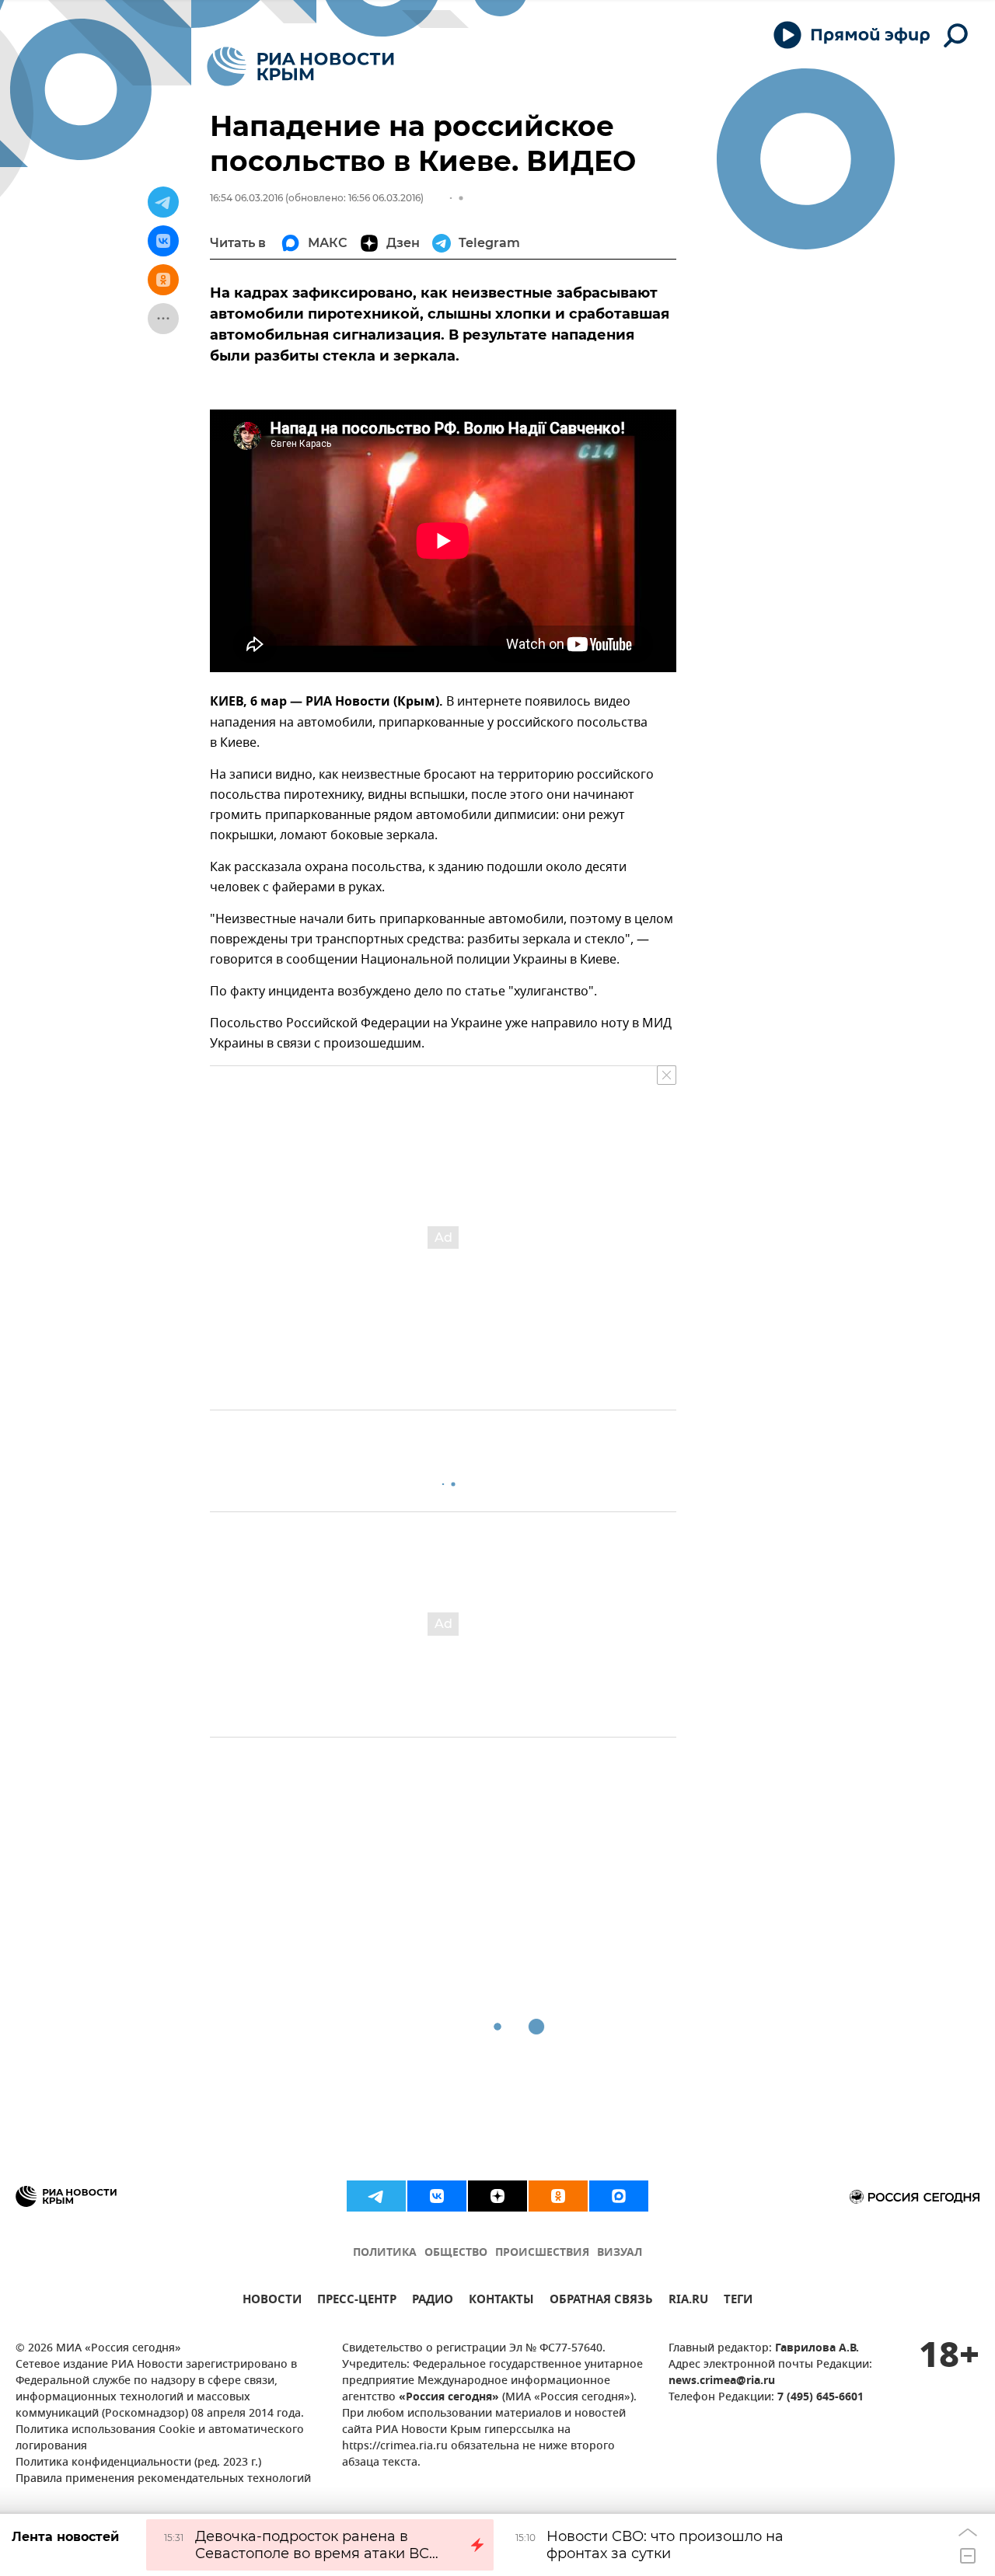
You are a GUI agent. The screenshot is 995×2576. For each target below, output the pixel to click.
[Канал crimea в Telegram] (376, 2196)
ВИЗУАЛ (620, 2253)
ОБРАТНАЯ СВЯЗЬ (601, 2301)
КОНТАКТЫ (501, 2301)
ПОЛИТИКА (385, 2253)
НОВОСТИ (272, 2301)
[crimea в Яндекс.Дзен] (497, 2196)
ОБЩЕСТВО (456, 2253)
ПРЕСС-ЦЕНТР (357, 2301)
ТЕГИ (738, 2301)
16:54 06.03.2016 (246, 198)
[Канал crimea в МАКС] (619, 2196)
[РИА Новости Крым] (300, 66)
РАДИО (433, 2301)
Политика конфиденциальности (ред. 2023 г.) (138, 2463)
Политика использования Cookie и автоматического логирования (160, 2438)
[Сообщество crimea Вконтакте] (437, 2196)
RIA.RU (688, 2301)
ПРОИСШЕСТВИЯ (542, 2253)
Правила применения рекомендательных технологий (163, 2479)
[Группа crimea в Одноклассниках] (558, 2196)
